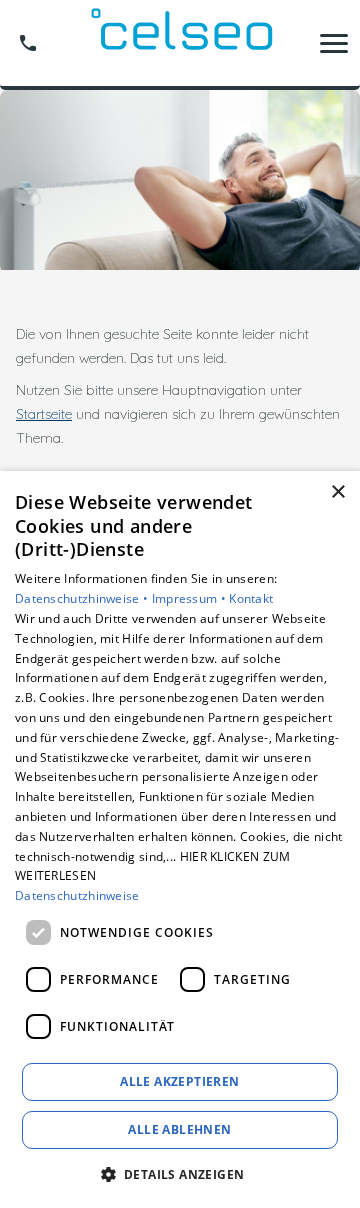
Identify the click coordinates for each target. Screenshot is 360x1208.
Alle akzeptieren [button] (179, 1081)
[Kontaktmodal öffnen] (28, 43)
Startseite (44, 414)
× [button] (337, 492)
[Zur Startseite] (180, 43)
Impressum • (191, 598)
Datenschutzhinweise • (83, 598)
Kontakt (251, 598)
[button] (334, 43)
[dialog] (180, 839)
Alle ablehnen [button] (179, 1129)
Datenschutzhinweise (77, 895)
